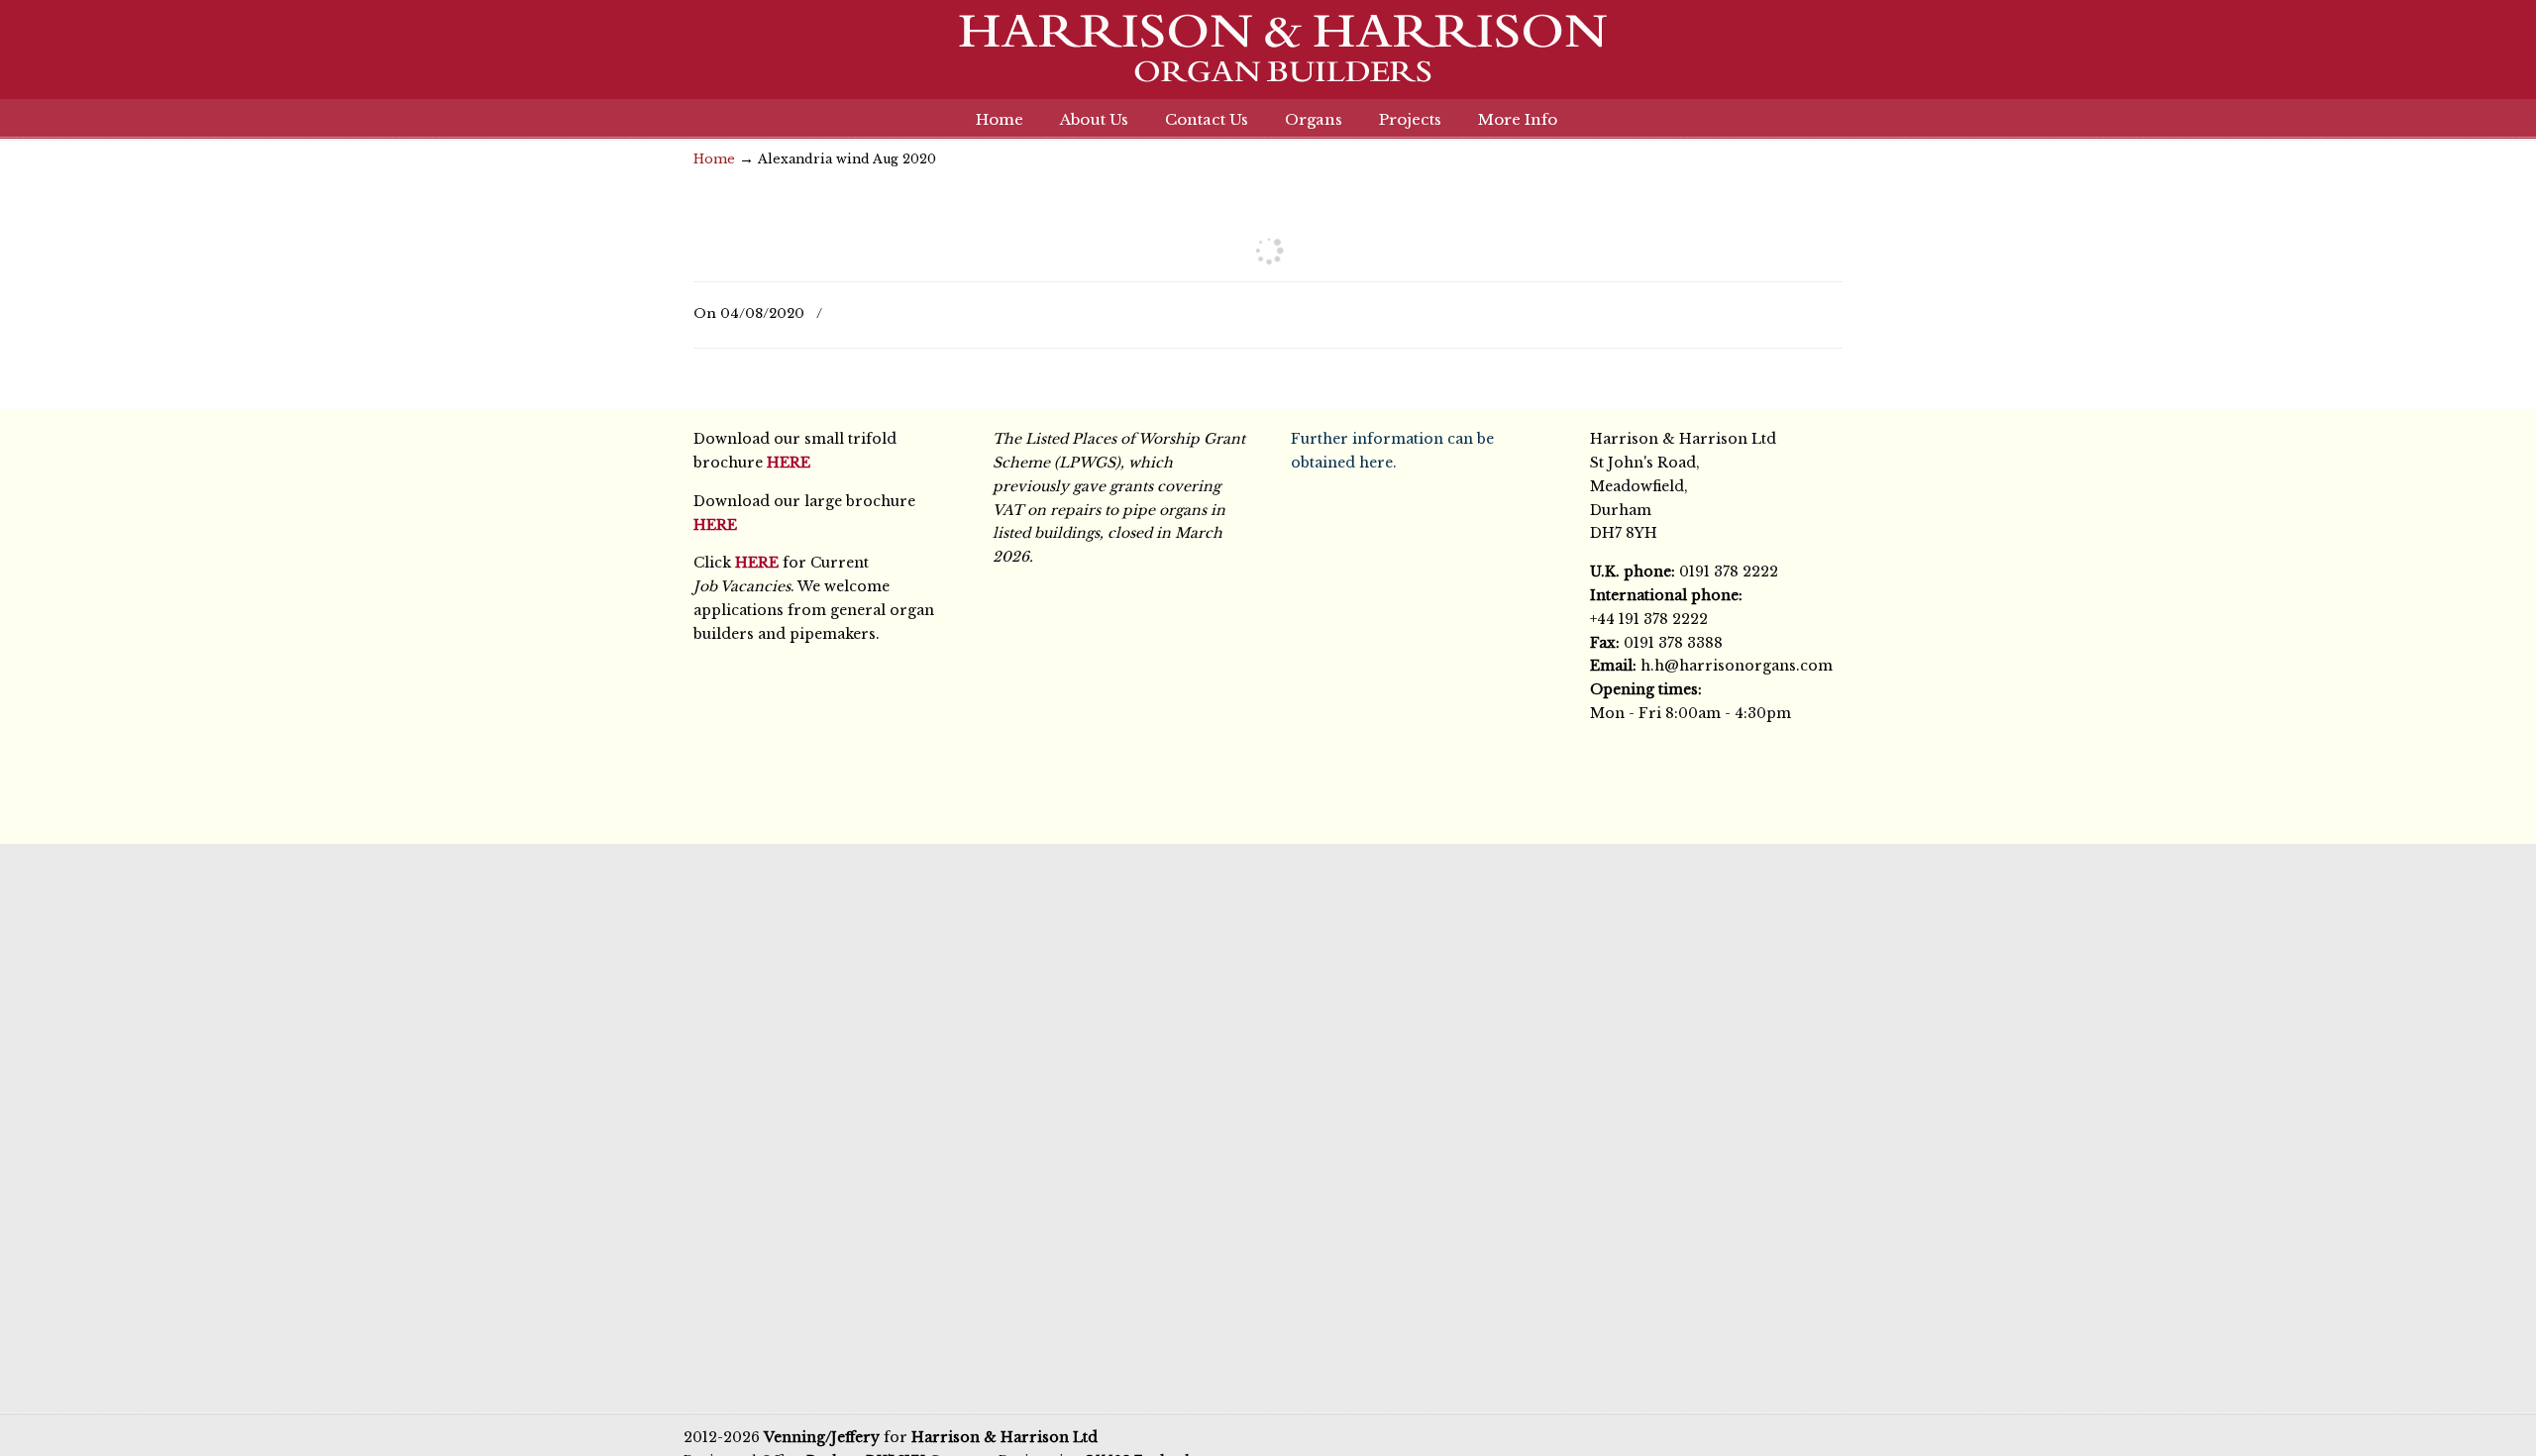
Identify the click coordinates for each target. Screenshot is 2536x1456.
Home (714, 159)
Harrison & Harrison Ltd (1268, 59)
